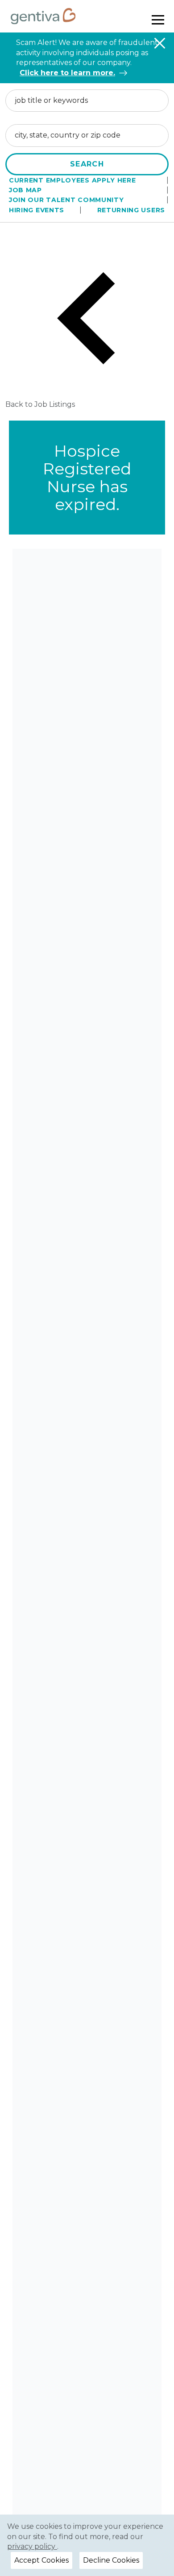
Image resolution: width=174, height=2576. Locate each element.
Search (87, 164)
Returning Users (131, 210)
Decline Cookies (111, 2560)
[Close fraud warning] (160, 43)
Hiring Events (37, 210)
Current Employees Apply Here (72, 180)
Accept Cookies (41, 2560)
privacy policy (32, 2546)
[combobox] (87, 101)
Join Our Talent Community (66, 200)
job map (25, 190)
